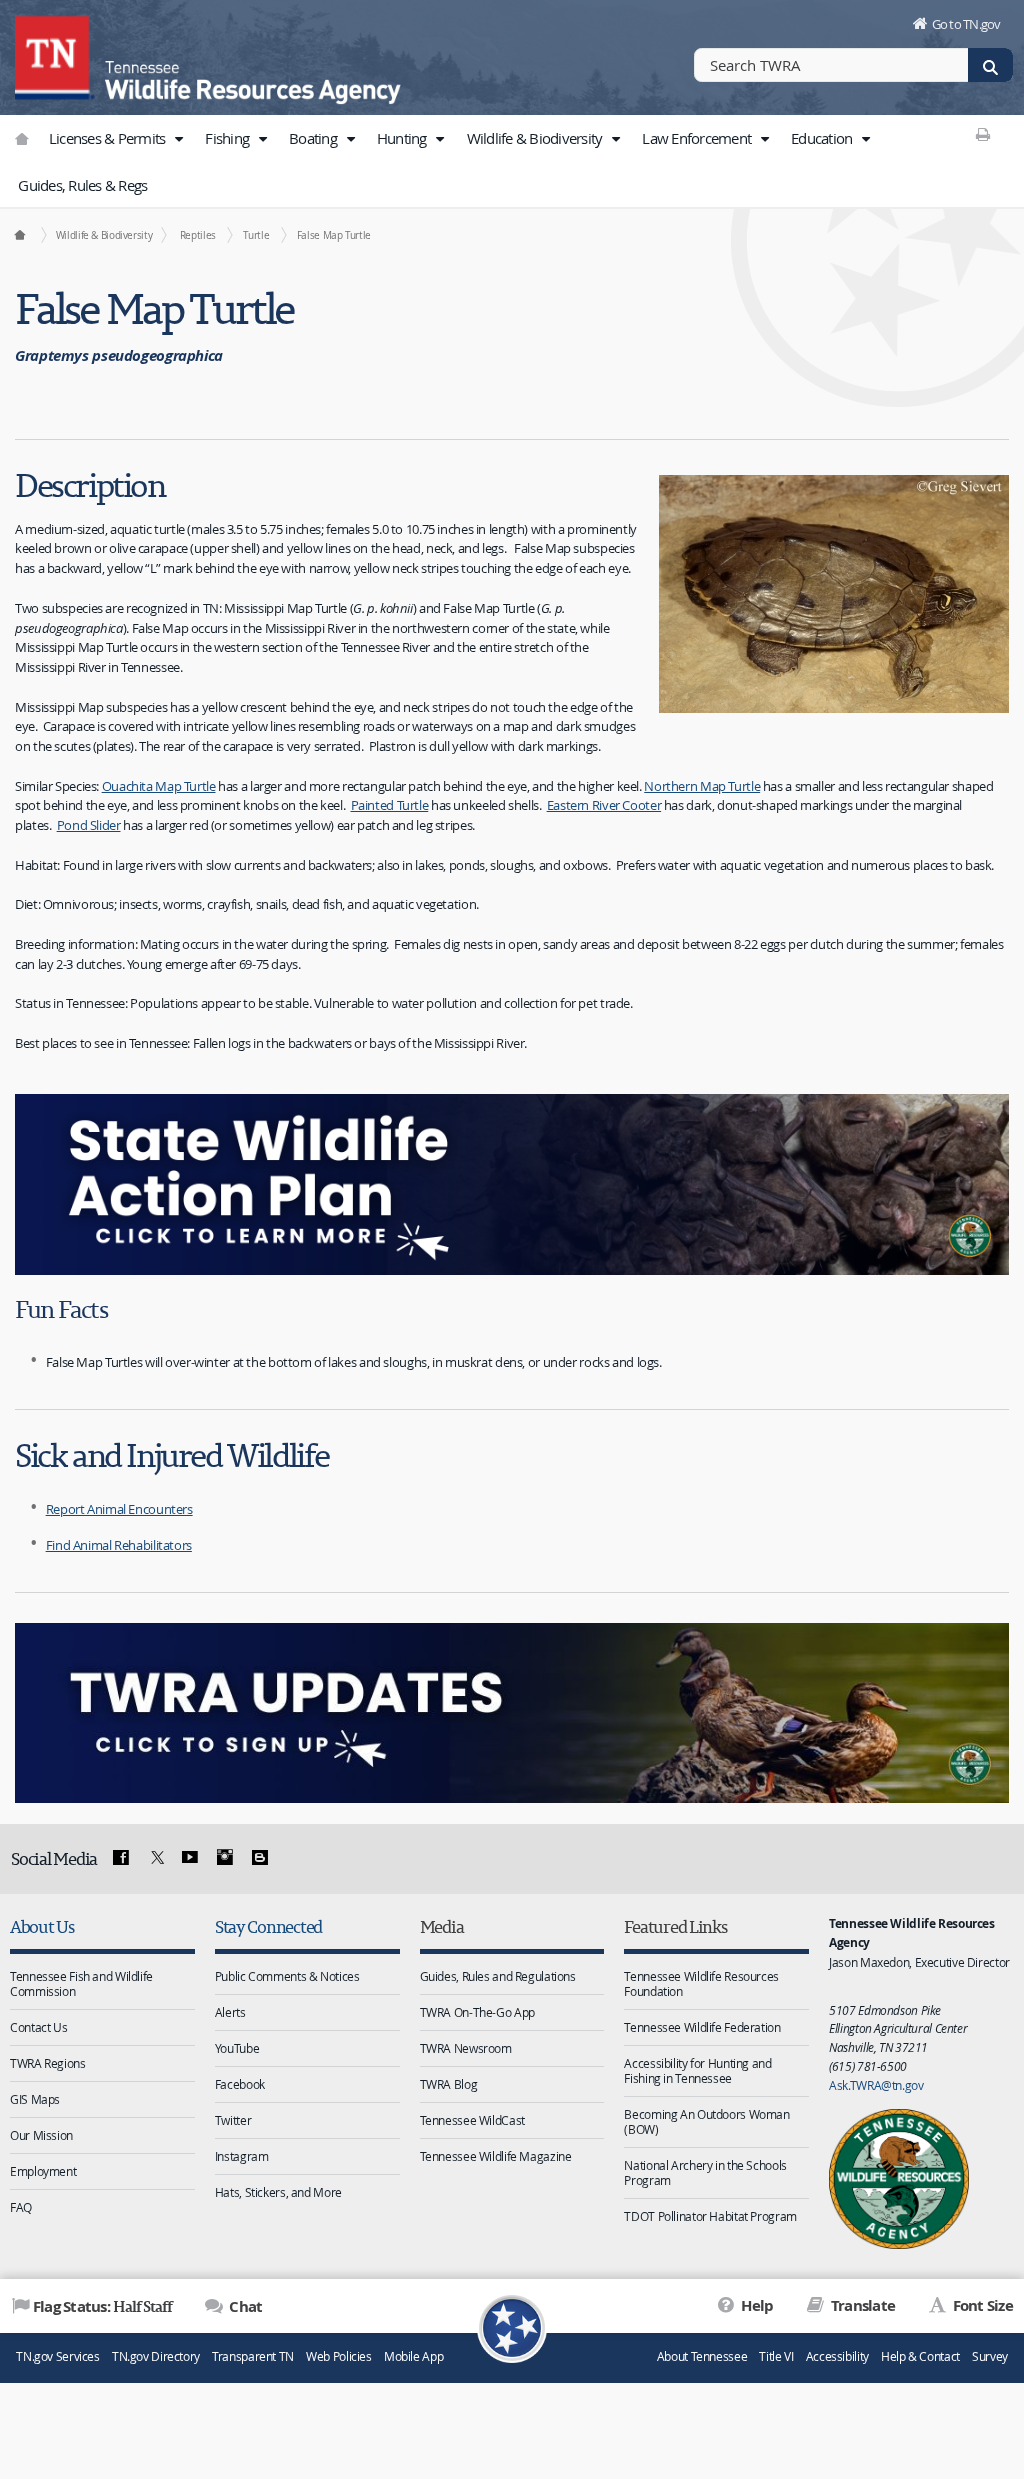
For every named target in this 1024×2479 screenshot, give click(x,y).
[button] (179, 139)
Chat (244, 2306)
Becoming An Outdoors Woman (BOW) (706, 2121)
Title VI (776, 2356)
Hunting (403, 138)
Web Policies (339, 2356)
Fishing (228, 138)
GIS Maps (35, 2099)
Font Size (981, 2305)
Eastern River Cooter (604, 805)
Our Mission (41, 2135)
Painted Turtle (390, 805)
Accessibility (837, 2356)
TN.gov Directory (156, 2356)
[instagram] (225, 1858)
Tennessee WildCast (472, 2120)
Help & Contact (920, 2356)
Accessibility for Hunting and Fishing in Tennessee (697, 2070)
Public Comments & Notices (287, 1976)
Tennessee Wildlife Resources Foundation (701, 1983)
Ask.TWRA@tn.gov (876, 2085)
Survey (990, 2356)
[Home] (19, 235)
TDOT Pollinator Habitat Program (710, 2216)
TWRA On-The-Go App (477, 2012)
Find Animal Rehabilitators (119, 1545)
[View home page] (55, 55)
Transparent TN (253, 2356)
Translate (861, 2305)
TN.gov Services (57, 2356)
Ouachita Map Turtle (159, 786)
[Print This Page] (983, 134)
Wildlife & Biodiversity (536, 138)
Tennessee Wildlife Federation (702, 2027)
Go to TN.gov (966, 24)
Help (755, 2305)
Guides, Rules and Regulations (498, 1976)
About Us (42, 1926)
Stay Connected (268, 1926)
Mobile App (413, 2356)
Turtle (256, 235)
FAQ (21, 2207)
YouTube (237, 2048)
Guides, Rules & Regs (82, 185)
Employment (43, 2171)
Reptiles (198, 235)
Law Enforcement (698, 138)
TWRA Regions (48, 2063)
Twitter (233, 2120)
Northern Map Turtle (702, 786)
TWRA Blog (449, 2084)
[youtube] (190, 1858)
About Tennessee (702, 2356)
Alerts (230, 2012)
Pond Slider (89, 825)
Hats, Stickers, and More (278, 2192)
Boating (314, 138)
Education (823, 138)
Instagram (242, 2156)
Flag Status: (102, 2306)
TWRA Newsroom (466, 2048)
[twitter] (155, 1858)
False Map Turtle (334, 235)
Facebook (240, 2084)
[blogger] (259, 1858)
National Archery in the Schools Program (705, 2172)
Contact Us (38, 2027)
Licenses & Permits (109, 138)
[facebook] (121, 1858)
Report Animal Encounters (119, 1509)
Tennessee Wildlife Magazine (496, 2156)
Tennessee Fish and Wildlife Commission (81, 1983)
